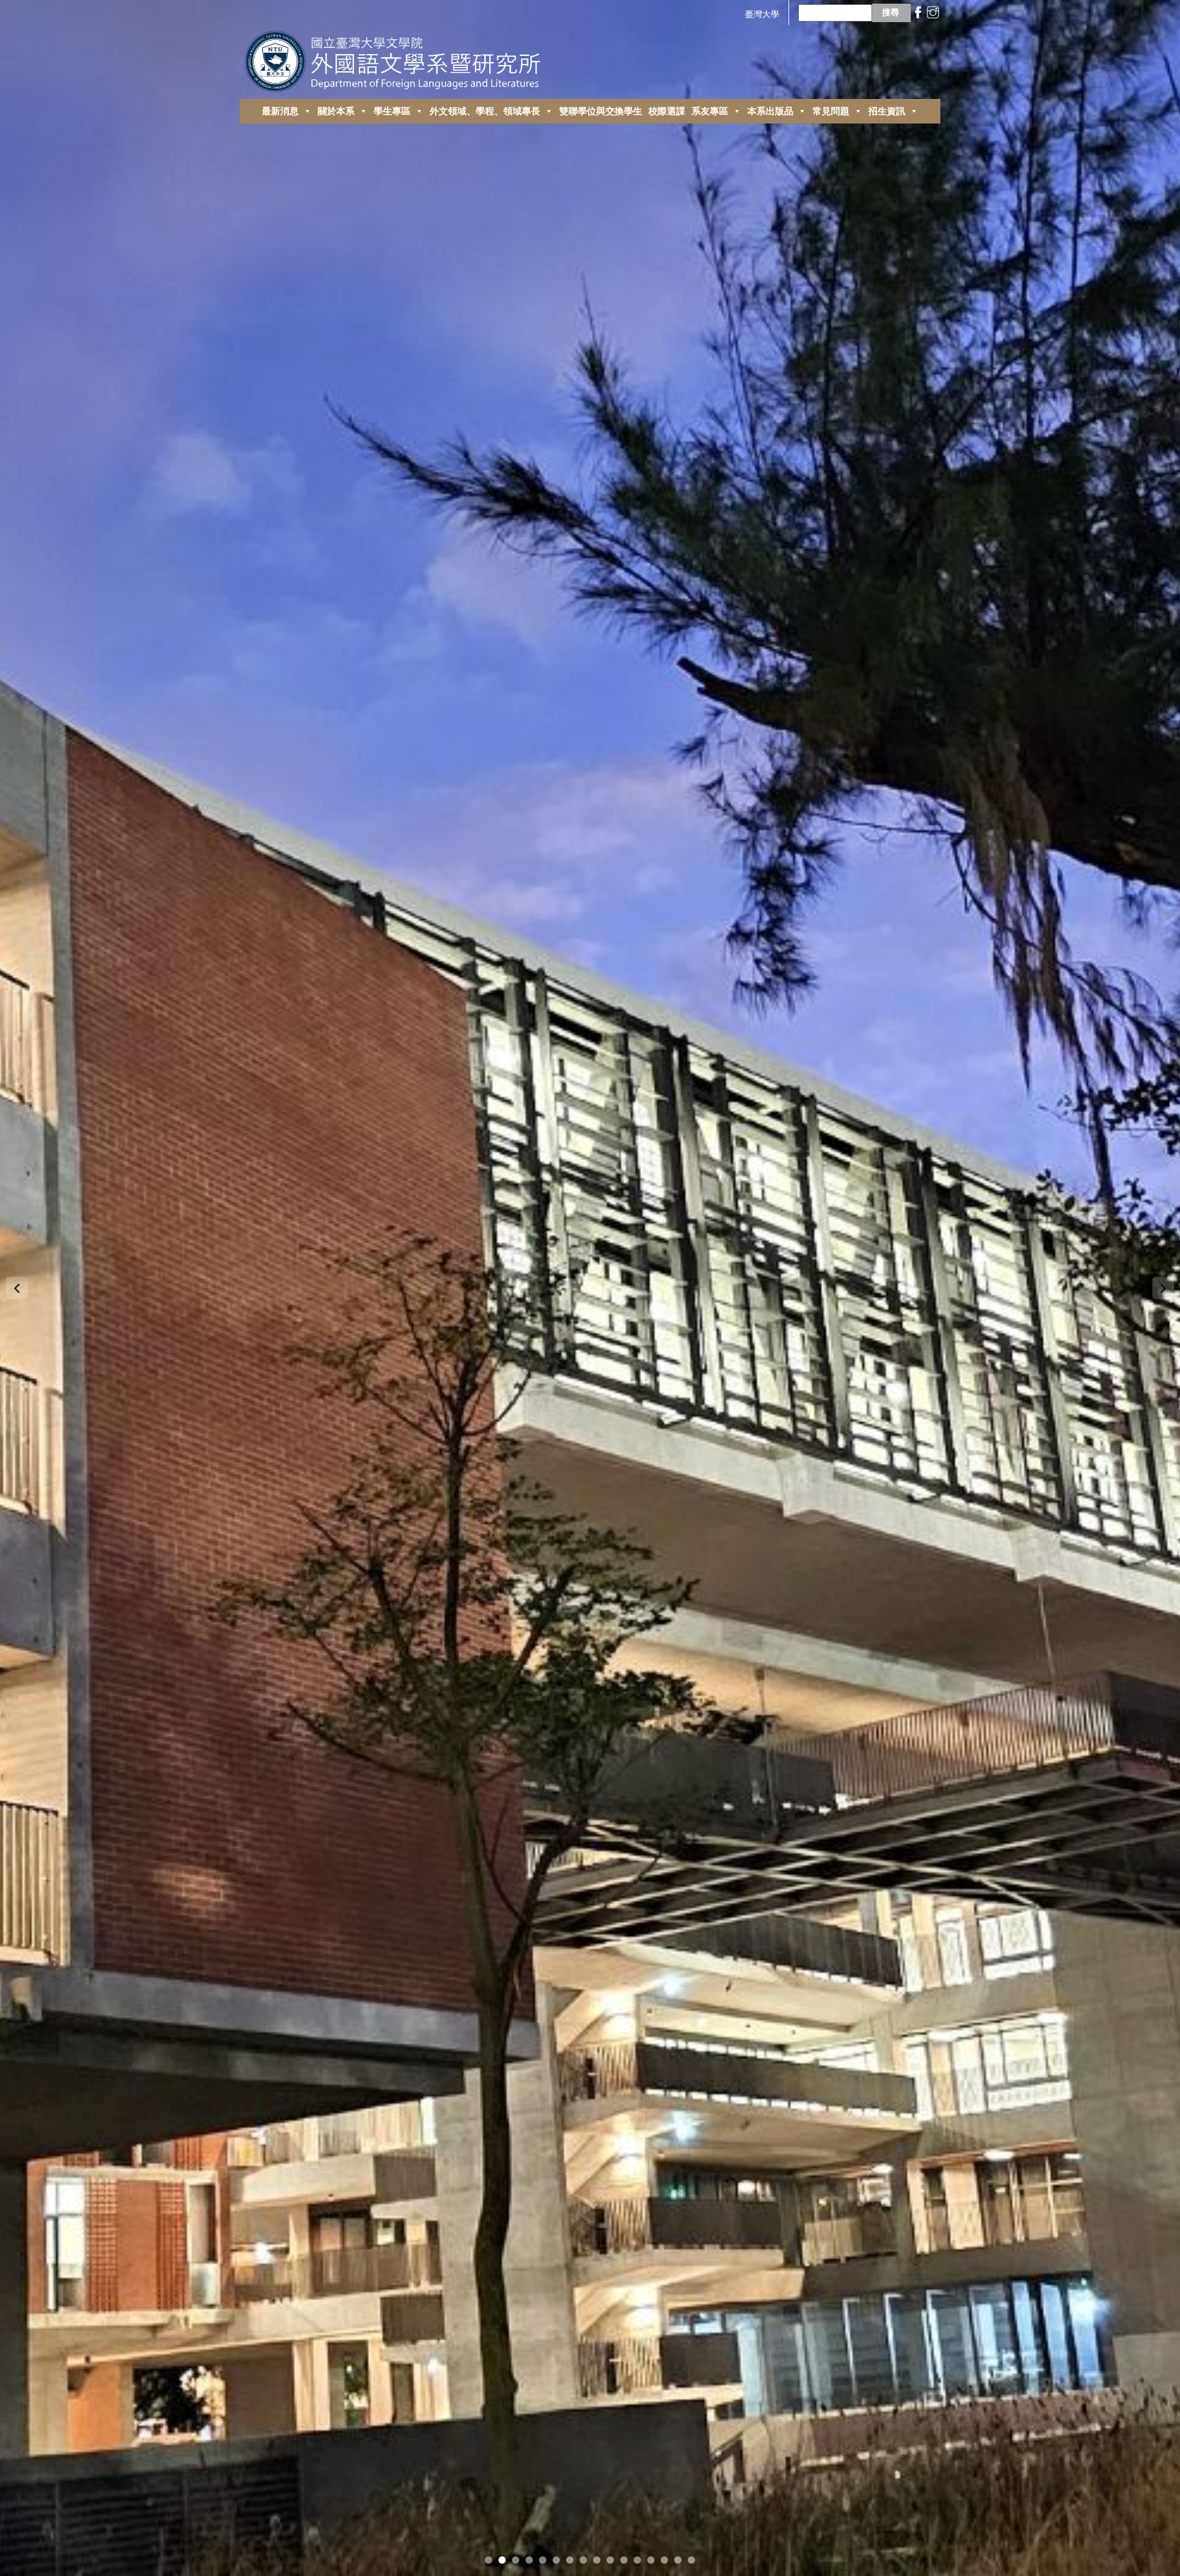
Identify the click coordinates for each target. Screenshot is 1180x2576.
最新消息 (280, 111)
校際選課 (667, 111)
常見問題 (831, 111)
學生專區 (392, 111)
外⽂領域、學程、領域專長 (485, 111)
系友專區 (710, 111)
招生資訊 (887, 111)
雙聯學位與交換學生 (601, 111)
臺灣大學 (762, 14)
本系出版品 (770, 111)
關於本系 (336, 111)
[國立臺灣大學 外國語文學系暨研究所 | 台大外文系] (397, 58)
